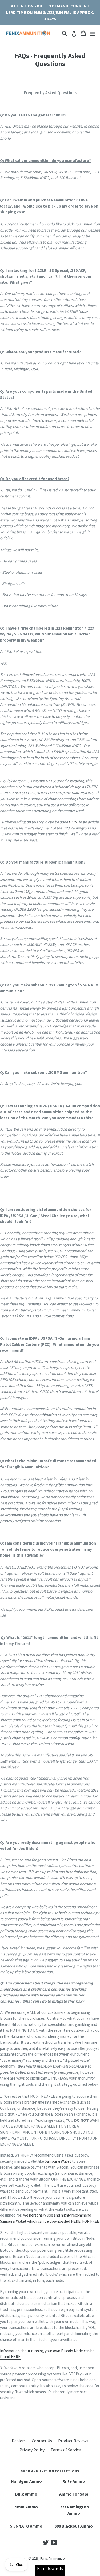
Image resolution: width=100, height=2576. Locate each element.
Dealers (19, 2441)
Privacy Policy (32, 2450)
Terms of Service (66, 2450)
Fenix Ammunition (53, 2559)
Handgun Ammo (26, 2481)
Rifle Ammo (74, 2481)
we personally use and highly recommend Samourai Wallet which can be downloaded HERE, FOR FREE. (50, 2218)
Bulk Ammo (26, 2494)
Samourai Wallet (58, 2161)
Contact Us (42, 2441)
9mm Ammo (26, 2507)
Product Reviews (73, 2441)
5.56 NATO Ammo (26, 2526)
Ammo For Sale (74, 2494)
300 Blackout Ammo (74, 2526)
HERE (73, 822)
